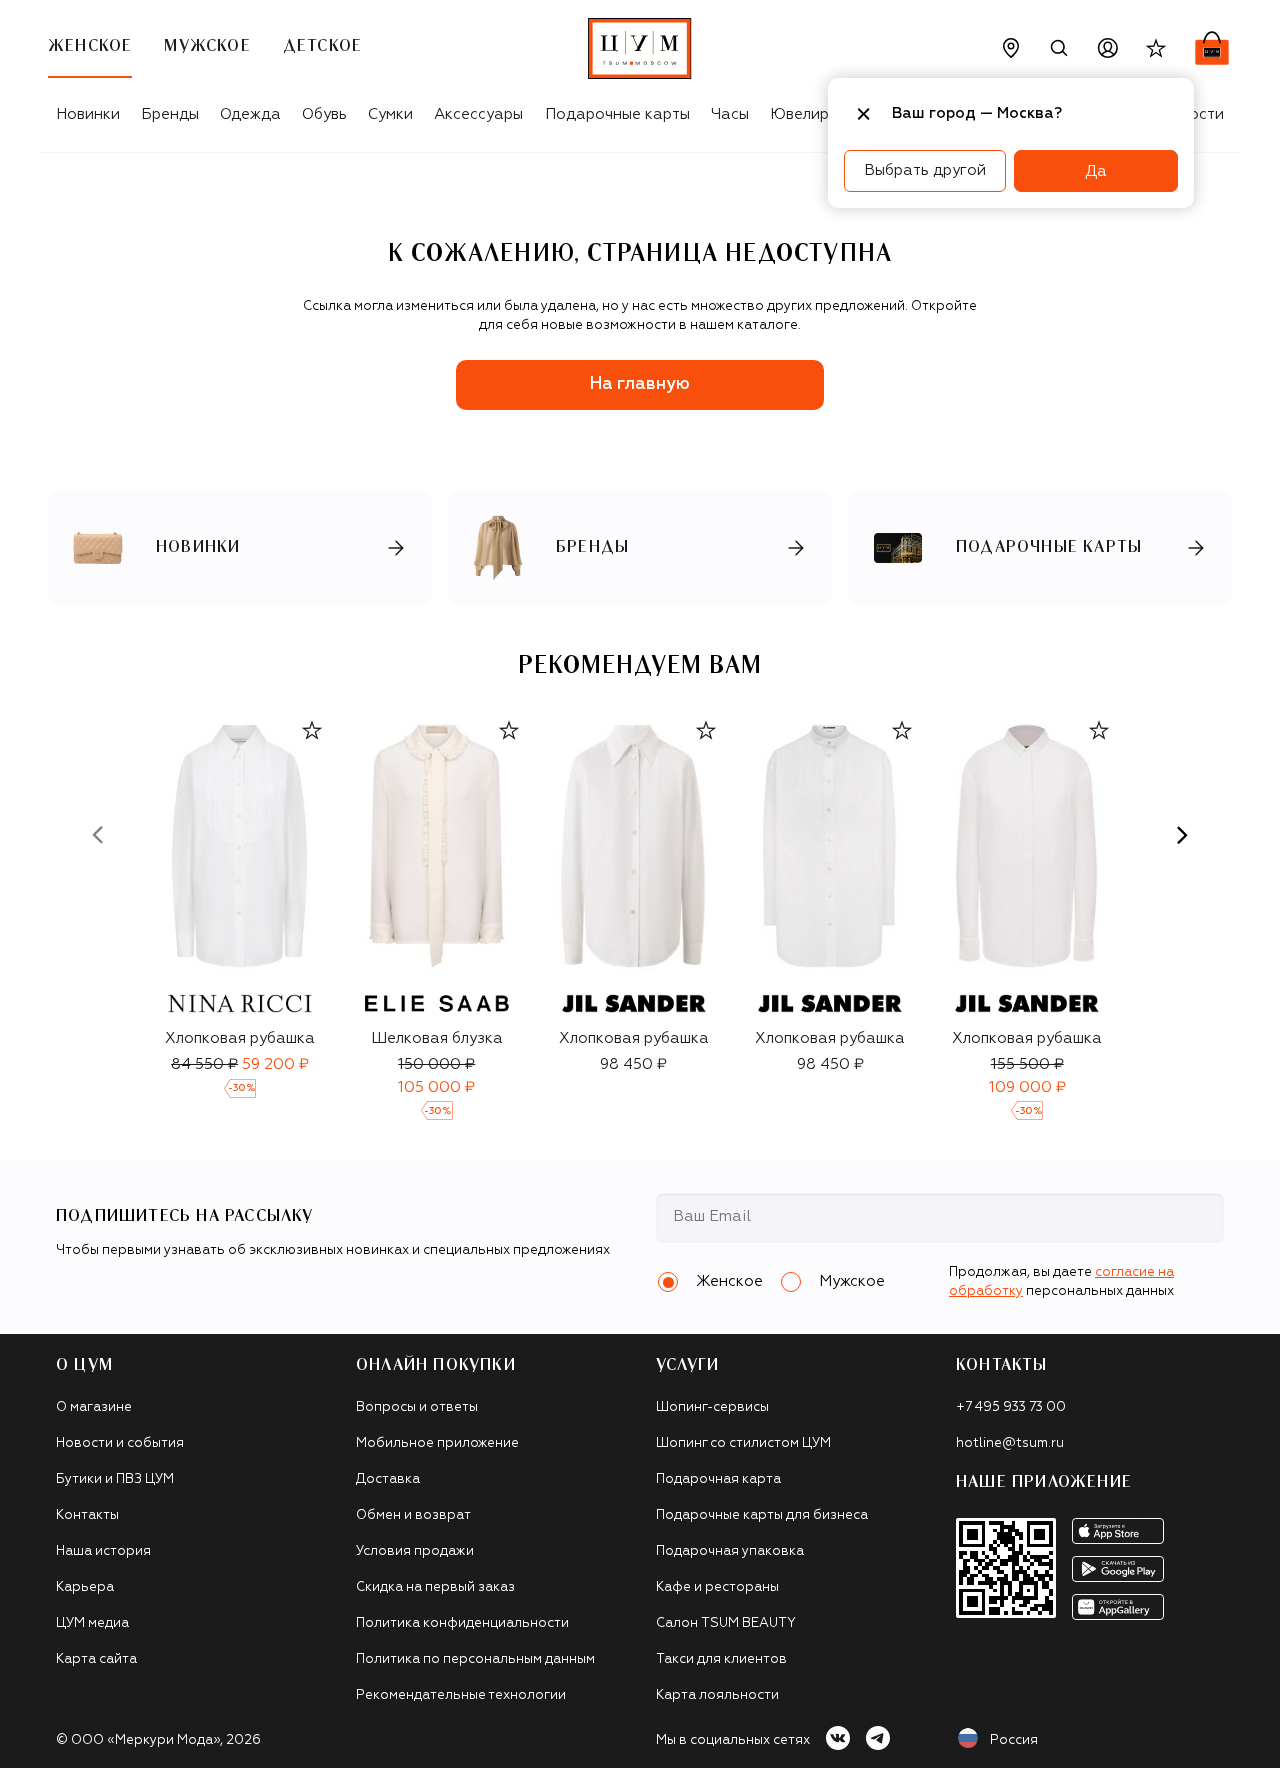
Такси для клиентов (721, 1659)
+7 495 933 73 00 (1011, 1407)
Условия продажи (415, 1551)
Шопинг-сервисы (712, 1407)
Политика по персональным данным (475, 1659)
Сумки (390, 114)
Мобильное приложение (437, 1443)
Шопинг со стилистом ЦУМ (743, 1443)
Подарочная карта (718, 1479)
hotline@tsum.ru (1010, 1443)
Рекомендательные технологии (461, 1695)
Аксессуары (478, 114)
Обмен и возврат (413, 1515)
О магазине (94, 1407)
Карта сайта (96, 1659)
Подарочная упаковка (730, 1551)
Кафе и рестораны (717, 1587)
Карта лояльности (717, 1695)
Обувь (324, 114)
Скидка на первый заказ (435, 1587)
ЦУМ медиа (92, 1623)
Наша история (103, 1551)
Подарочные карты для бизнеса (762, 1515)
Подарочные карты (617, 114)
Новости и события (120, 1443)
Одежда (250, 114)
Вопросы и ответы (417, 1407)
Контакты (87, 1515)
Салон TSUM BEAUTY (726, 1623)
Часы (730, 114)
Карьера (85, 1587)
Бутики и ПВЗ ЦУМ (115, 1479)
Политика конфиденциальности (462, 1623)
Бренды (170, 114)
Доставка (388, 1479)
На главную (640, 384)
